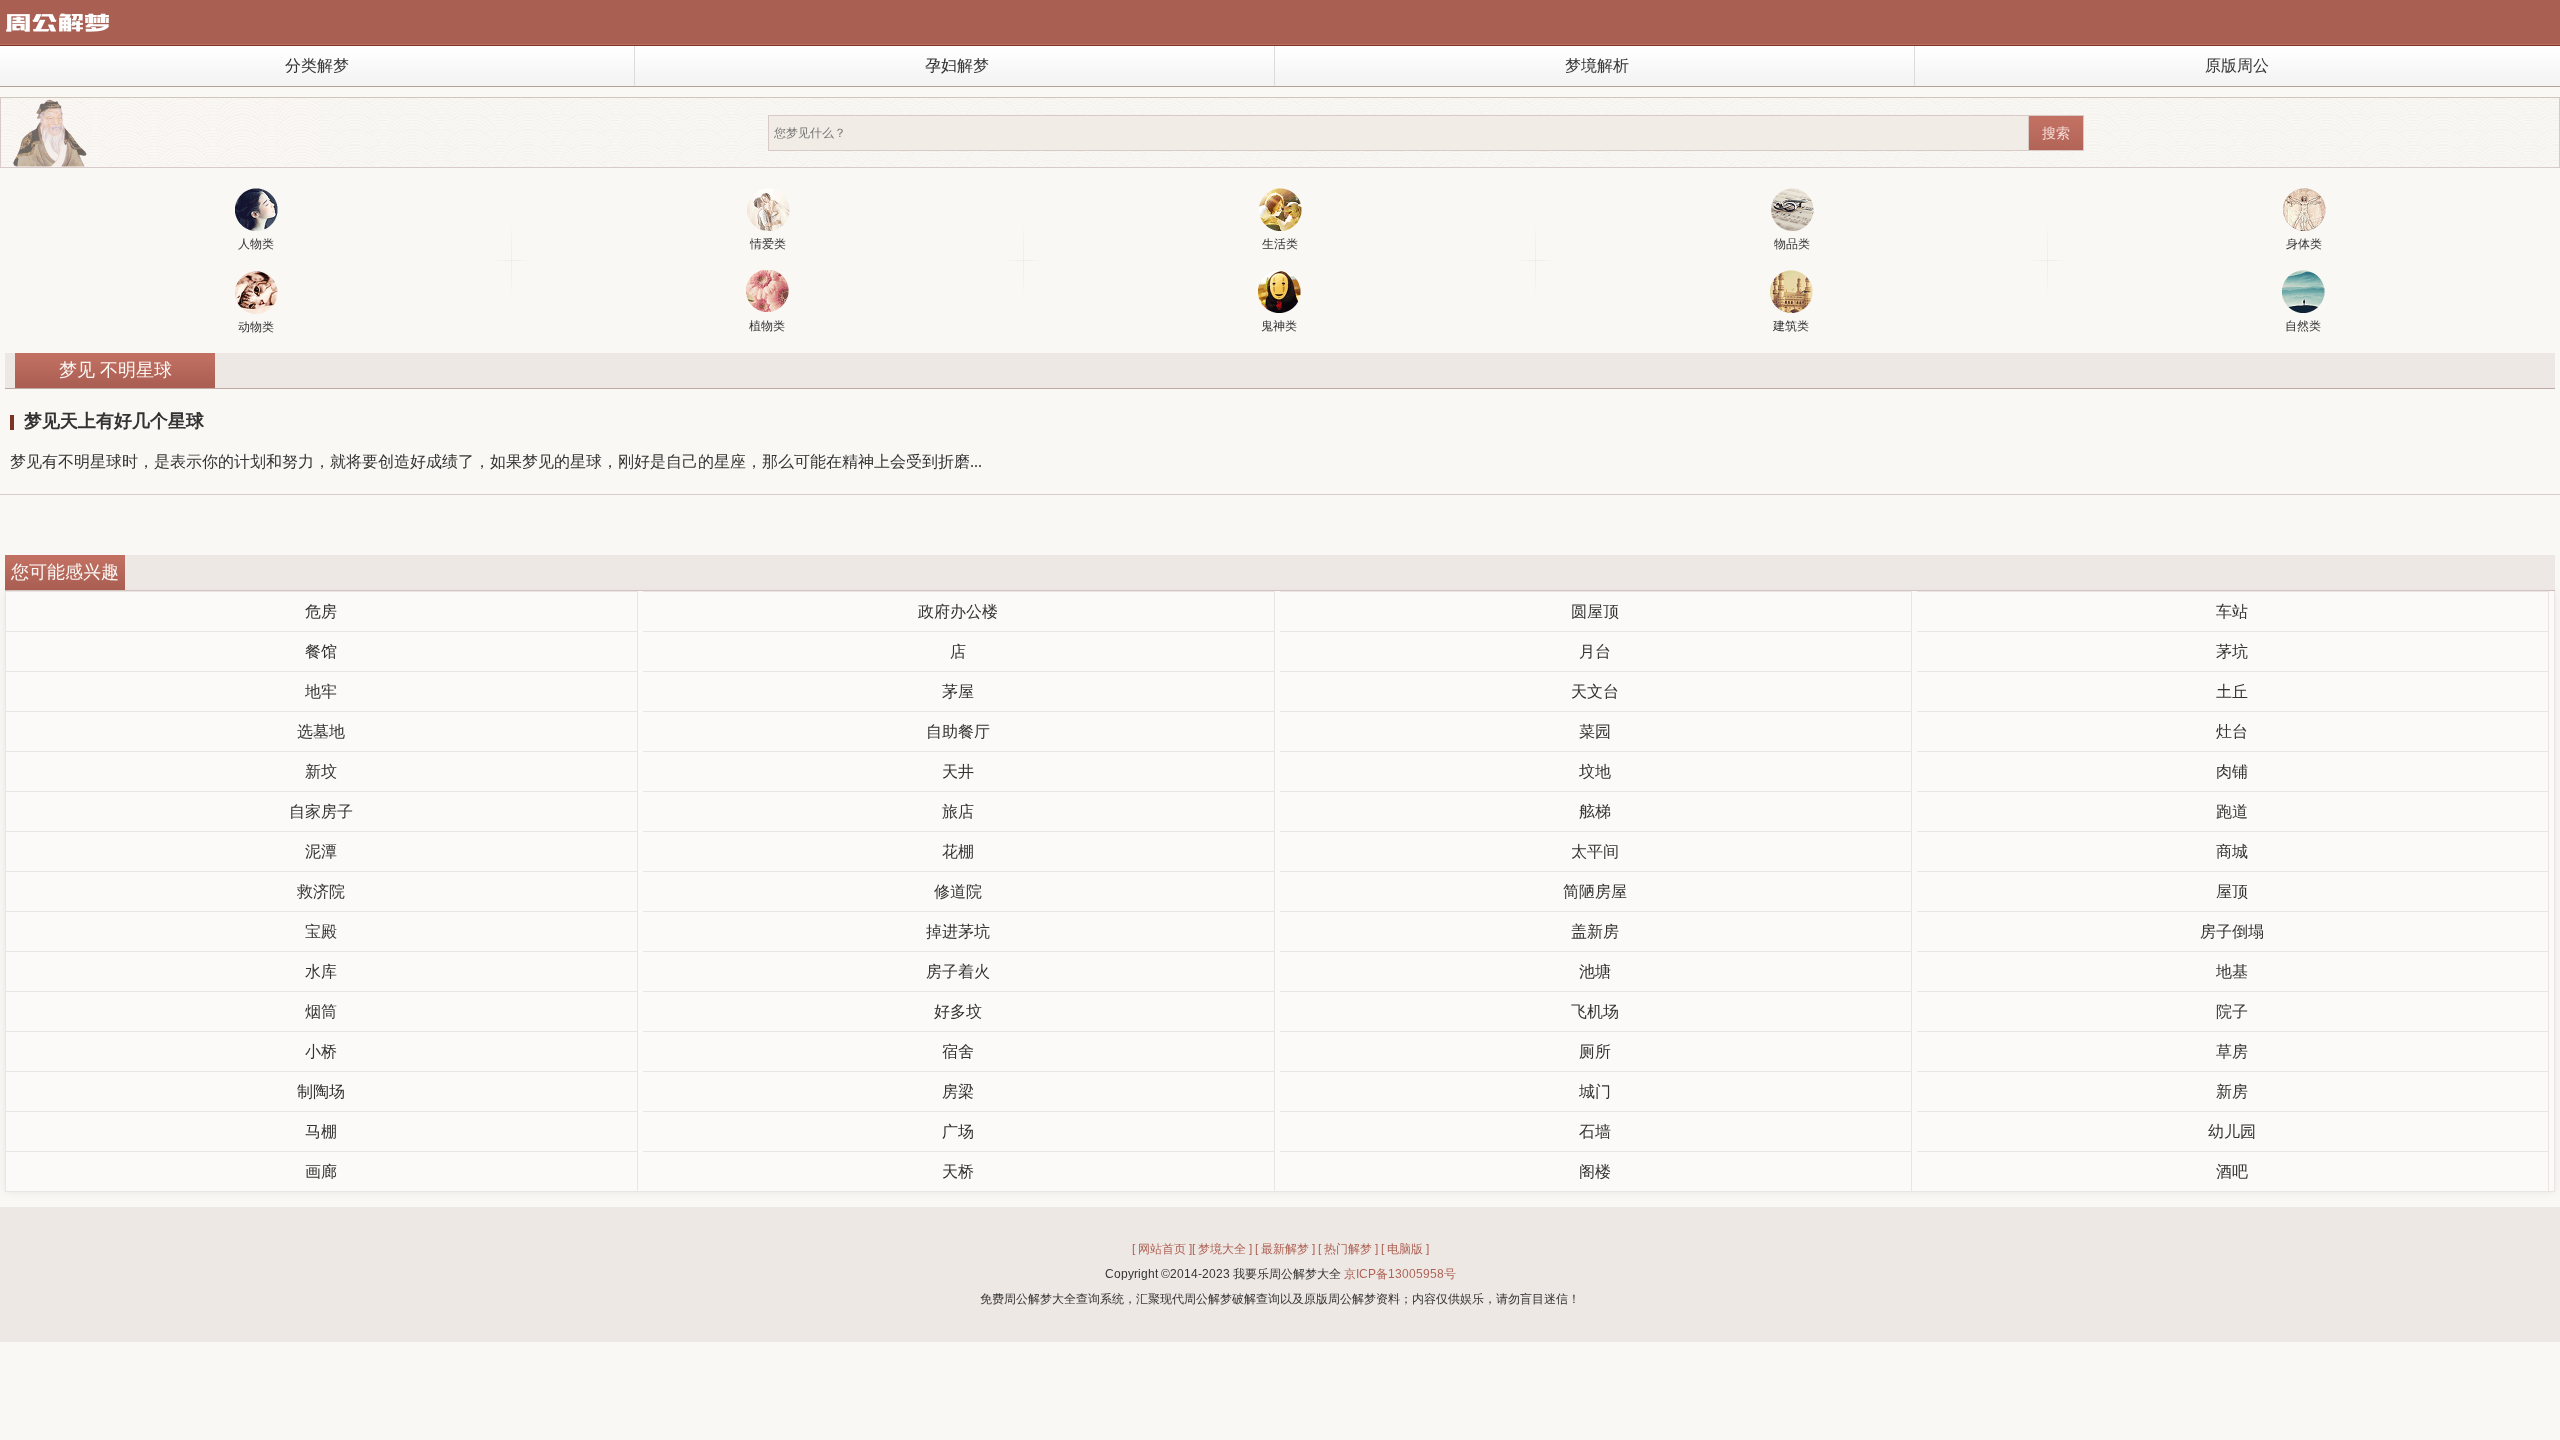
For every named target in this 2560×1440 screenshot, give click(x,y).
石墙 (1595, 1131)
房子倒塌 (2232, 931)
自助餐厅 (958, 731)
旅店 (958, 811)
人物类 (256, 244)
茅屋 (958, 691)
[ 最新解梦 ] (1285, 1249)
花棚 (958, 851)
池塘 (1595, 971)
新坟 (321, 771)
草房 (2232, 1051)
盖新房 (1595, 931)
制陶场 (321, 1091)
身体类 (2304, 244)
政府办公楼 (958, 611)
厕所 (1595, 1051)
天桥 (958, 1171)
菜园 (1595, 731)
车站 (2232, 611)
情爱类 (768, 244)
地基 (2232, 971)
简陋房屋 (1595, 891)
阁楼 (1595, 1171)
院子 (2232, 1011)
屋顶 (2232, 891)
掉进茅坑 (958, 931)
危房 (321, 611)
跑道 (2232, 811)
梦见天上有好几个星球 (114, 421)
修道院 (958, 891)
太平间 (1595, 851)
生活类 (1280, 244)
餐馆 (321, 651)
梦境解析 (1597, 65)
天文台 (1595, 691)
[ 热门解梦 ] (1348, 1249)
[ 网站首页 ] (1162, 1249)
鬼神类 (1279, 326)
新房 (2232, 1091)
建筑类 (1791, 326)
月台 (1595, 651)
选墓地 (321, 731)
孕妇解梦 (957, 65)
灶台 (2232, 731)
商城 (2232, 851)
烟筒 (321, 1011)
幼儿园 (2232, 1131)
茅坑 (2232, 651)
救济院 (321, 891)
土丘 (2232, 691)
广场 (958, 1131)
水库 (321, 971)
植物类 (767, 326)
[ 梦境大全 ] (1222, 1249)
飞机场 (1595, 1011)
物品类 (1792, 244)
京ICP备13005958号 (1400, 1274)
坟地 (1595, 771)
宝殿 (321, 931)
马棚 (321, 1131)
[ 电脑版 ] (1405, 1249)
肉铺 (2232, 771)
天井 (958, 771)
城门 (1595, 1091)
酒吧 (2232, 1171)
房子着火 (958, 971)
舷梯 (1595, 811)
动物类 (256, 327)
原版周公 (2237, 65)
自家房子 (321, 811)
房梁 (958, 1091)
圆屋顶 (1595, 611)
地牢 (321, 691)
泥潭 (321, 851)
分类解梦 (317, 65)
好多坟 (958, 1011)
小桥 (321, 1051)
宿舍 (958, 1051)
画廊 (321, 1171)
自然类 (2303, 326)
